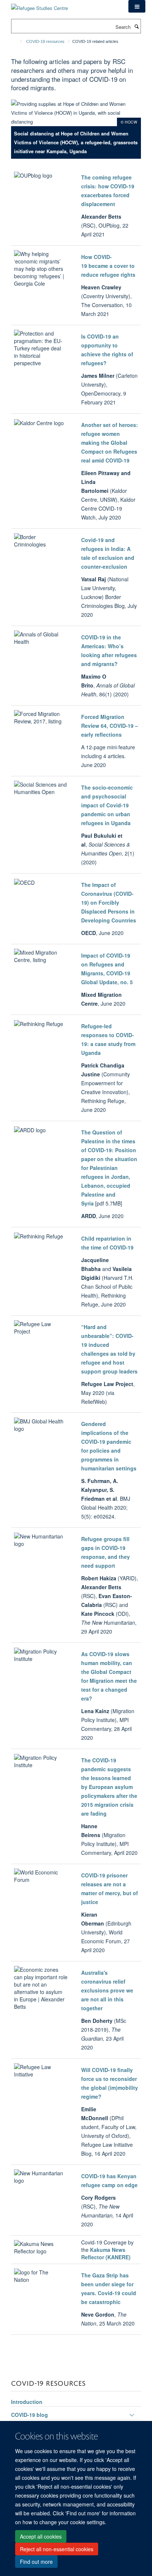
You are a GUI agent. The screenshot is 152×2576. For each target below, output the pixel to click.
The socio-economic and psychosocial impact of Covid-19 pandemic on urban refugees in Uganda (107, 805)
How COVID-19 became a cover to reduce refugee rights (108, 266)
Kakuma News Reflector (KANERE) (106, 2253)
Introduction (27, 2402)
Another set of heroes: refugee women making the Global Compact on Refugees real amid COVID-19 (110, 443)
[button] (137, 6)
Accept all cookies (41, 2536)
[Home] (18, 41)
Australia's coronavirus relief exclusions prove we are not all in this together (107, 1990)
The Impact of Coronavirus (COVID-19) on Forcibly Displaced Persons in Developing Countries (109, 902)
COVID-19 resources (45, 41)
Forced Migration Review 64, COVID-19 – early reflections (110, 726)
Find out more (36, 2562)
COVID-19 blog (30, 2415)
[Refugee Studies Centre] (39, 5)
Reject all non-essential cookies (57, 2549)
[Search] (137, 26)
